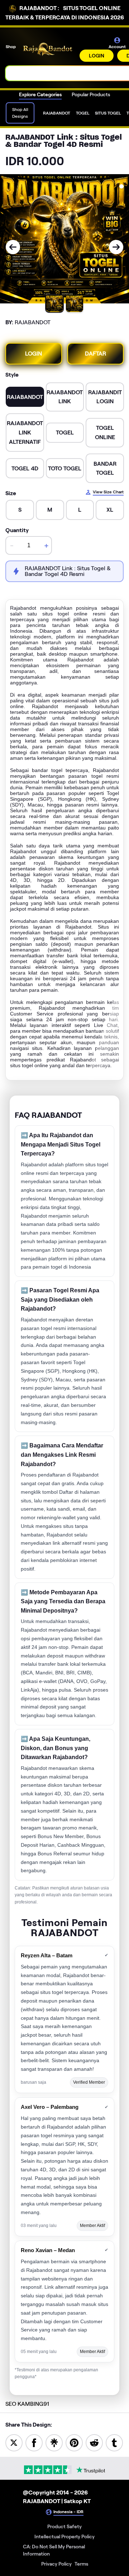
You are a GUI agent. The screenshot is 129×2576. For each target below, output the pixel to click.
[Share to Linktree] (54, 2442)
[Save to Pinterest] (74, 2442)
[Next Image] (116, 247)
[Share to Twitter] (14, 2442)
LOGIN (97, 56)
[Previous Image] (13, 247)
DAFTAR (95, 354)
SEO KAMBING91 (27, 2404)
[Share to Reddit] (94, 2442)
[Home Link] (48, 49)
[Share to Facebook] (34, 2442)
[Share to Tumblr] (114, 2442)
